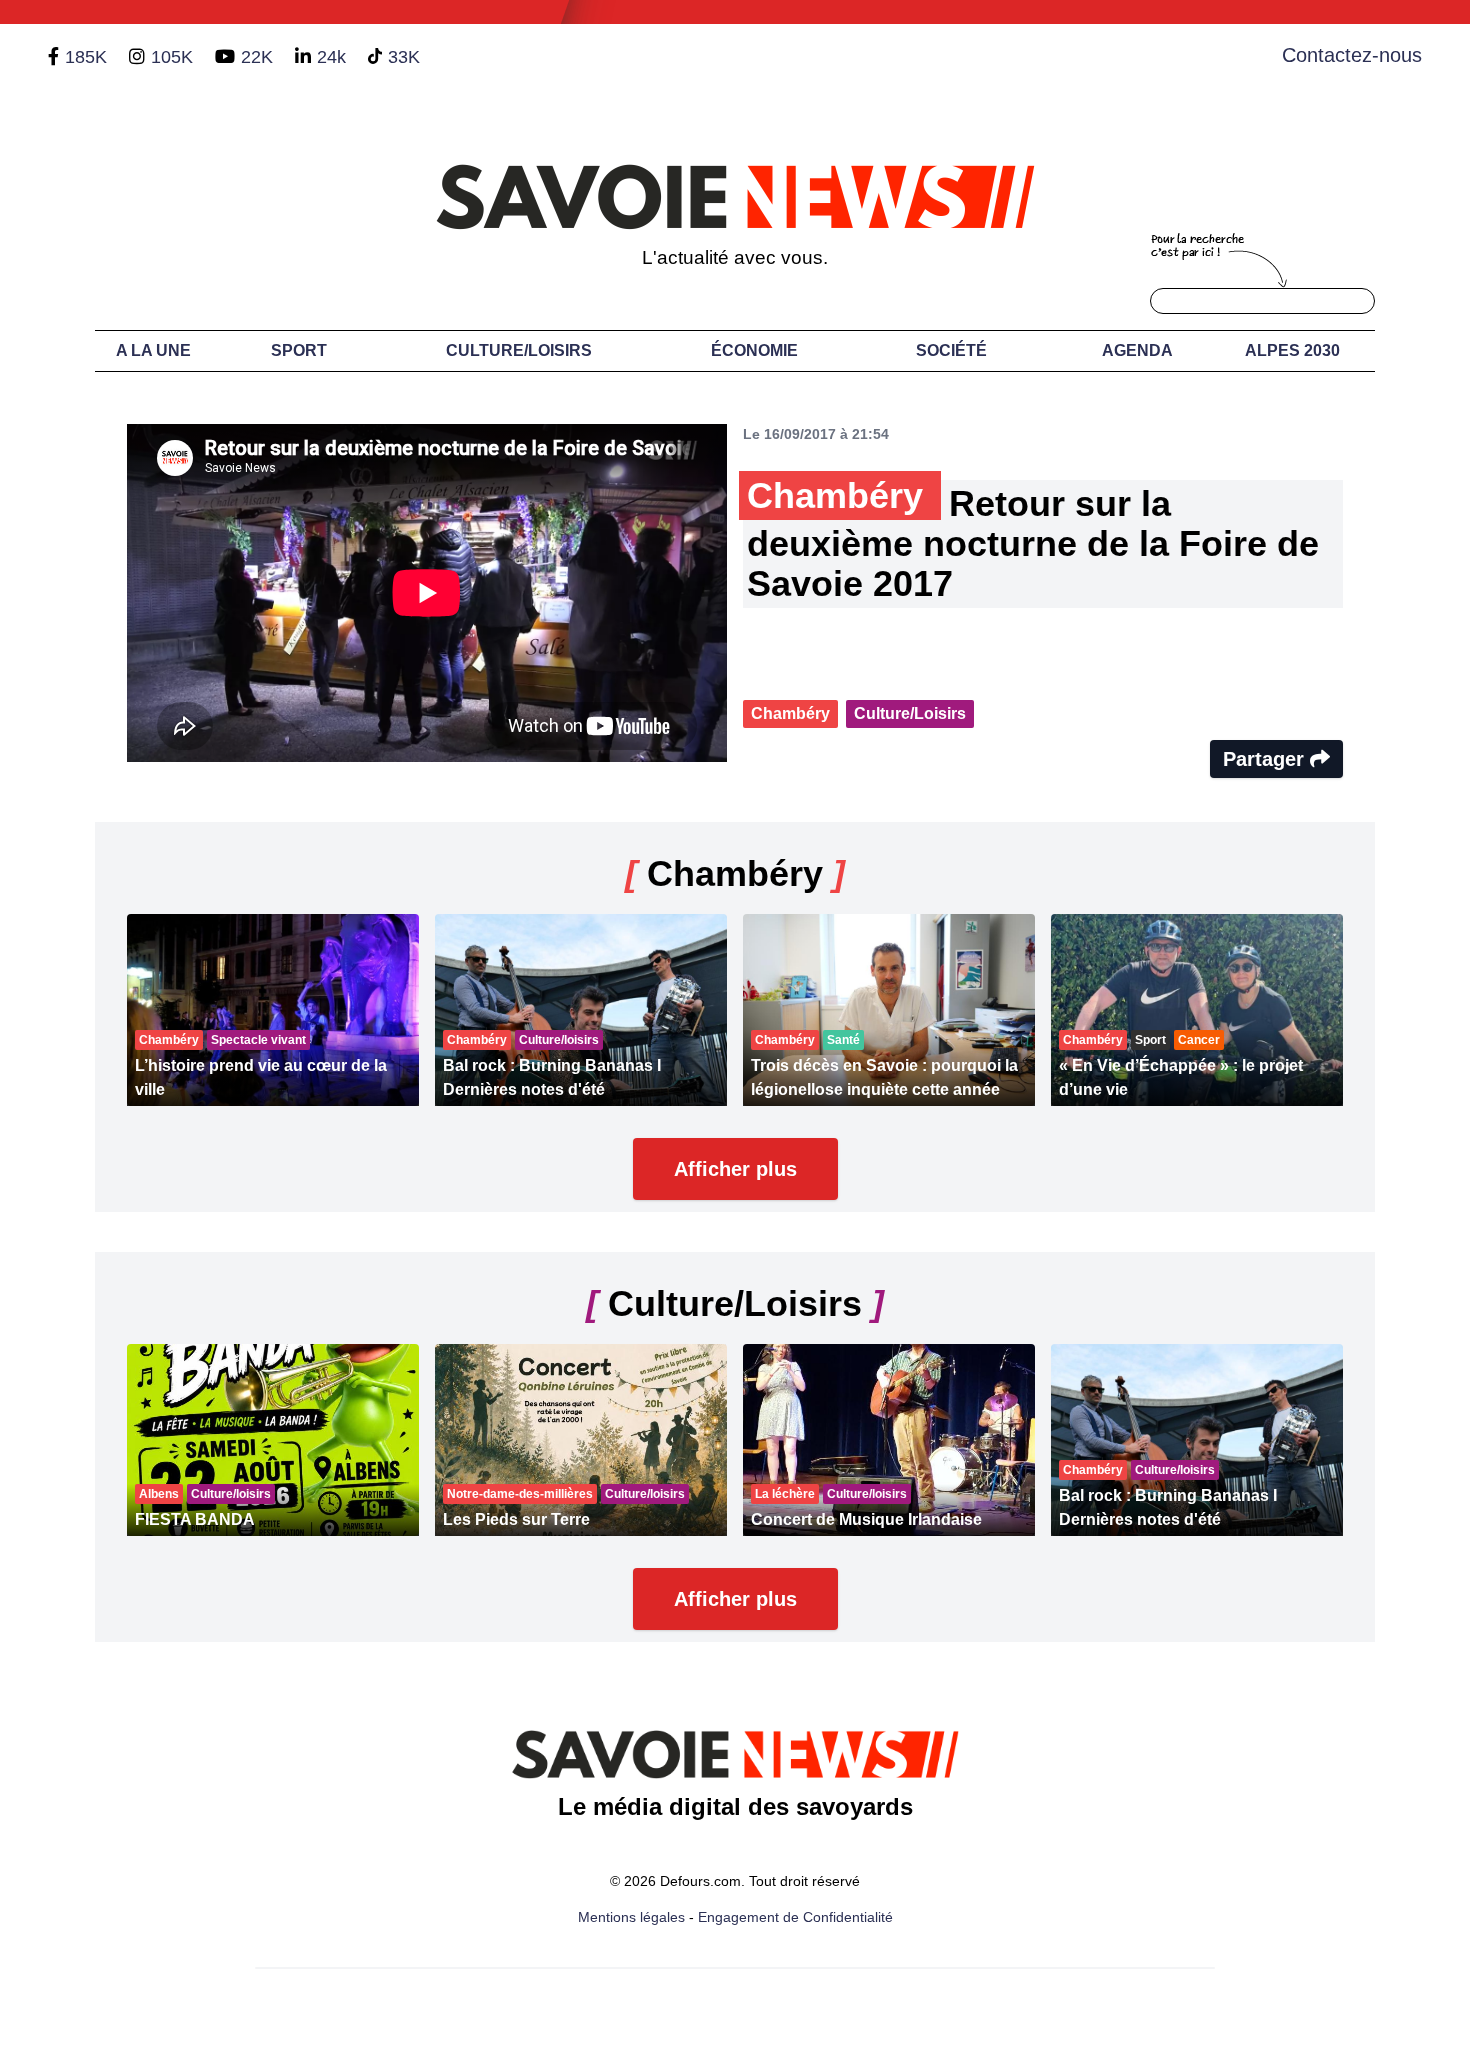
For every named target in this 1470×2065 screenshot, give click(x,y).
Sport (299, 350)
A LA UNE (153, 350)
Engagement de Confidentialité (795, 1917)
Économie (754, 350)
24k (331, 57)
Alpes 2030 (1292, 350)
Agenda (1137, 350)
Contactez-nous (1352, 55)
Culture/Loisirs (519, 350)
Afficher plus (735, 1169)
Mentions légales (631, 1917)
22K (257, 57)
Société (951, 350)
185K (86, 57)
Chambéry (790, 713)
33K (404, 57)
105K (172, 57)
